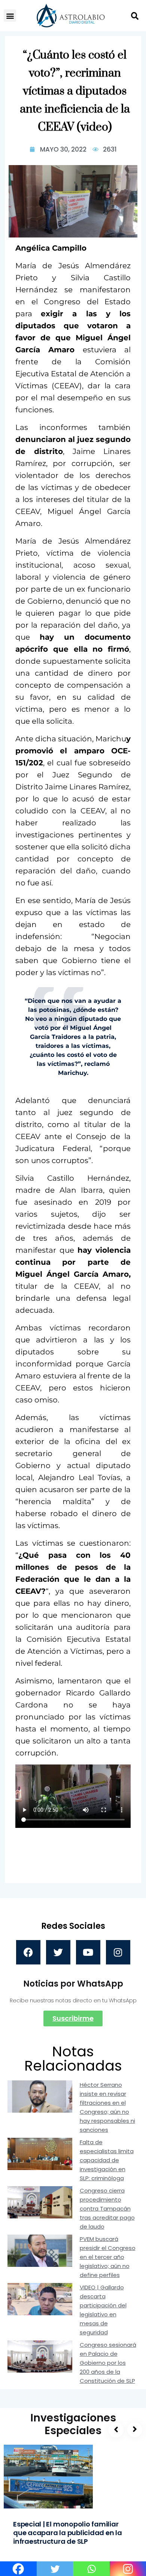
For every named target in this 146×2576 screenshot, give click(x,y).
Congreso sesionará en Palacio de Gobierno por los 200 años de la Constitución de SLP (108, 2363)
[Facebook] (28, 1952)
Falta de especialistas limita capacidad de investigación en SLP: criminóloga (107, 2160)
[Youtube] (88, 1952)
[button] (10, 16)
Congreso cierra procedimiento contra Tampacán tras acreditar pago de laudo (107, 2209)
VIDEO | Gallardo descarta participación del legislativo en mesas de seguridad (103, 2310)
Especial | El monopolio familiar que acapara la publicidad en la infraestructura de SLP (68, 2533)
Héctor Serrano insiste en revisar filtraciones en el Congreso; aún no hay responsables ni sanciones (107, 2107)
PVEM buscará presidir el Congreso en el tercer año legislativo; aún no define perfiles (108, 2257)
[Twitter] (58, 1952)
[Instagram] (118, 1952)
